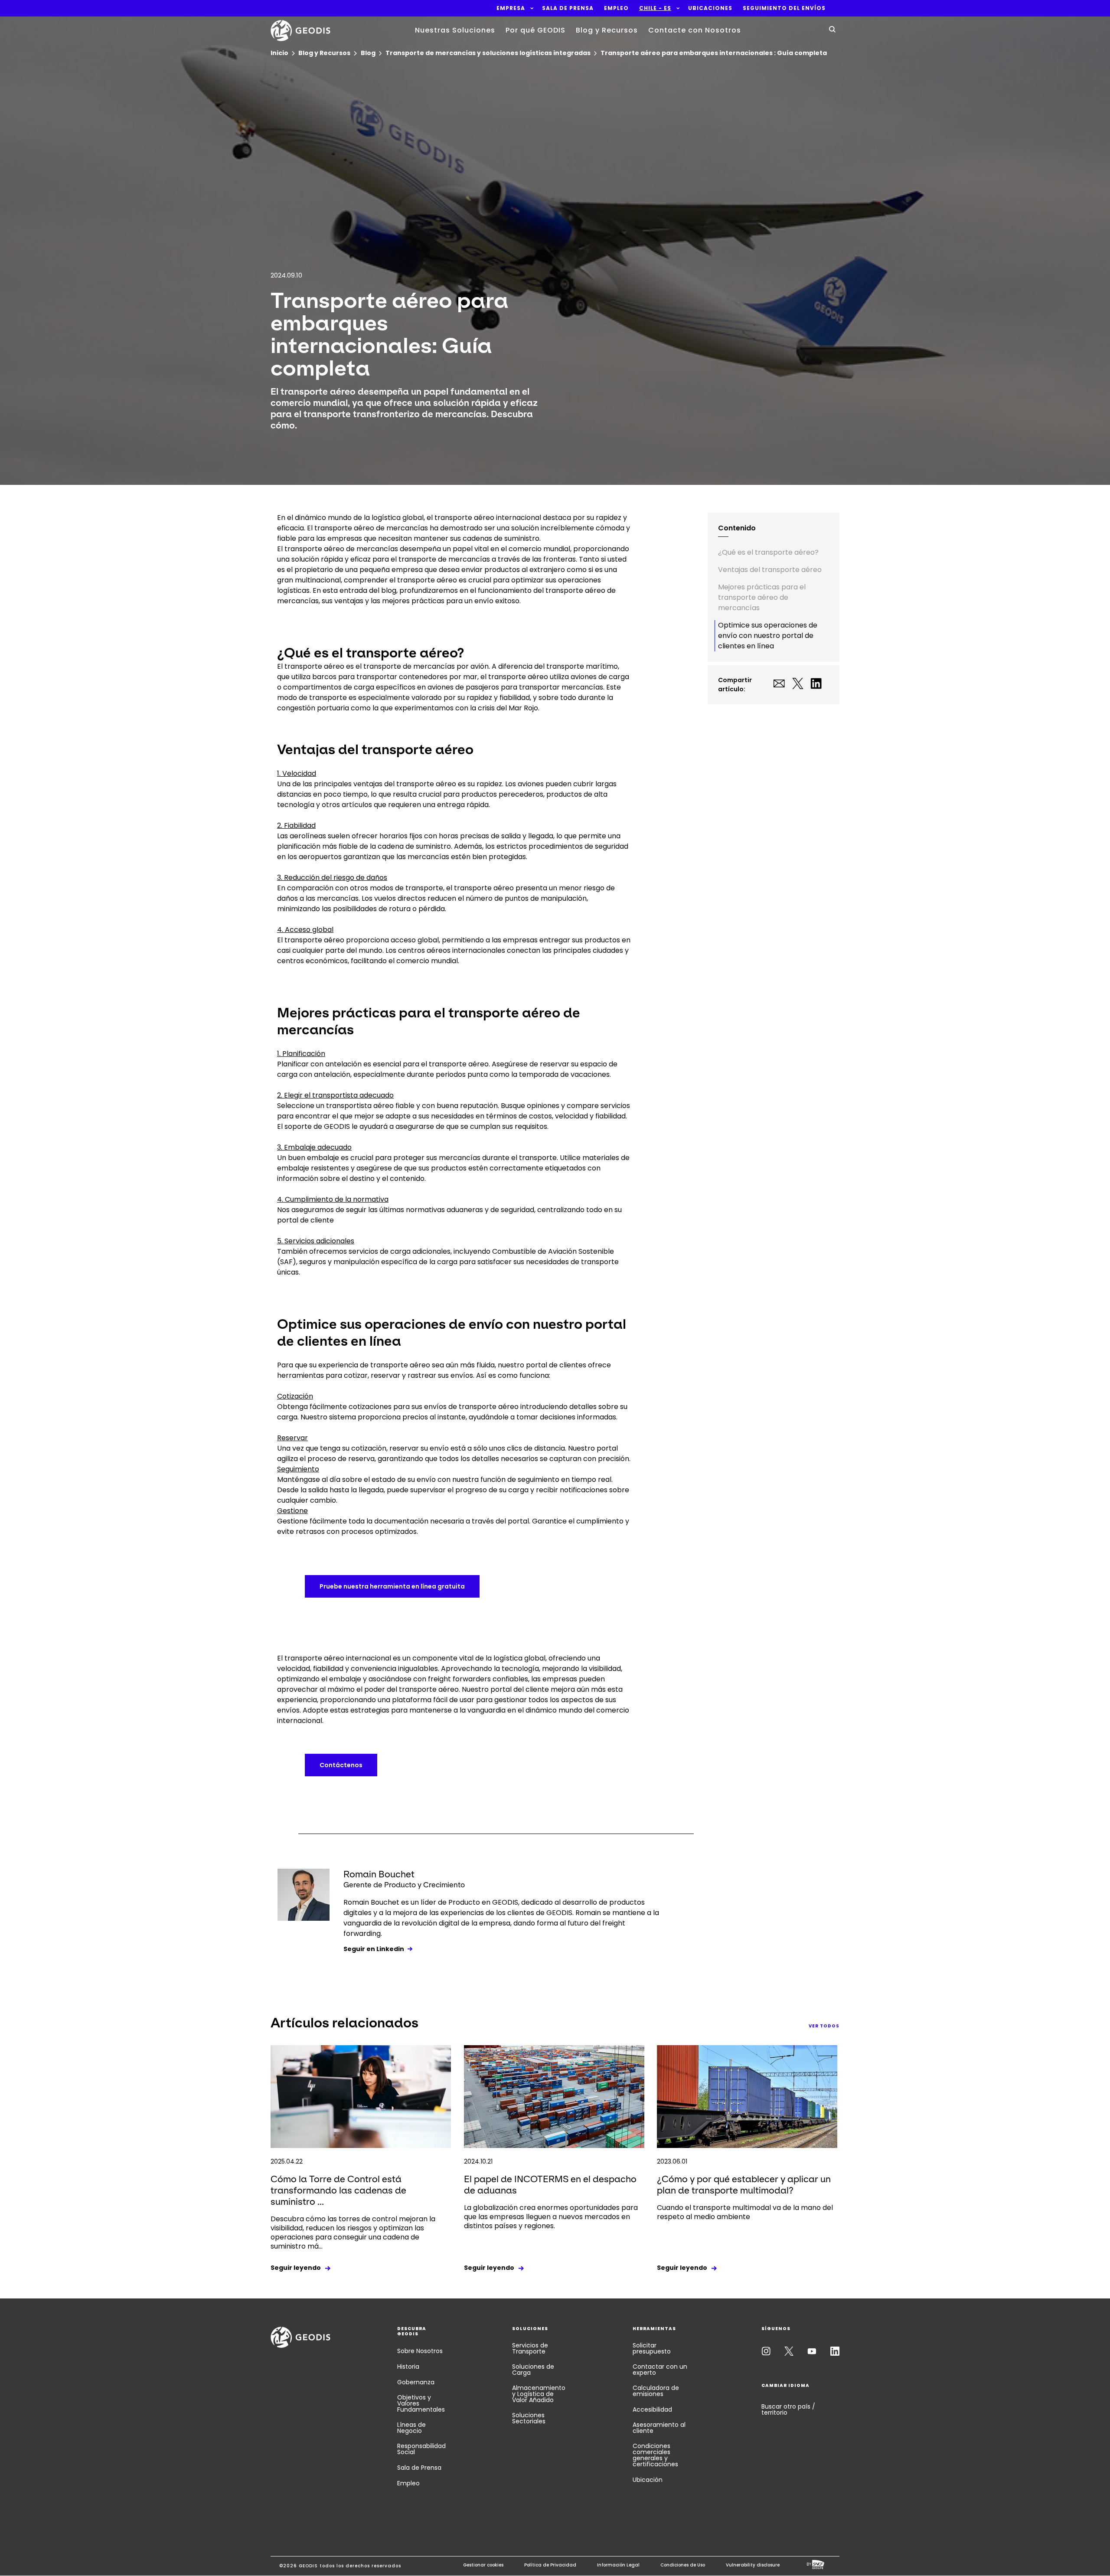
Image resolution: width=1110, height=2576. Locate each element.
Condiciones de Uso (683, 2565)
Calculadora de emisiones (656, 2391)
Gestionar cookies (483, 2565)
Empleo (408, 2483)
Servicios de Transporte (530, 2348)
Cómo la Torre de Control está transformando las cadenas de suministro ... (338, 2190)
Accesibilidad (652, 2409)
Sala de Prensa (419, 2468)
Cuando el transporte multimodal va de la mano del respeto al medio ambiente (745, 2212)
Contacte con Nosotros (695, 30)
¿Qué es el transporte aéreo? (768, 552)
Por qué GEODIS (535, 30)
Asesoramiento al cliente (659, 2428)
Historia (408, 2367)
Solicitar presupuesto (652, 2348)
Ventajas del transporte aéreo (770, 570)
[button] (511, 8)
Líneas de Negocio (411, 2428)
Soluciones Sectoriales (529, 2418)
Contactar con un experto (660, 2370)
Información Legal (618, 2565)
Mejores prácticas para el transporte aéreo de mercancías (762, 597)
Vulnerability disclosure (753, 2565)
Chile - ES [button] (655, 8)
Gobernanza (416, 2382)
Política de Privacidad (550, 2565)
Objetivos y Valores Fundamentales (421, 2403)
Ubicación (648, 2480)
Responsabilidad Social (421, 2449)
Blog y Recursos (607, 30)
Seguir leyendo (296, 2268)
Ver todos (824, 2026)
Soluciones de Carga (533, 2370)
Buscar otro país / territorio (788, 2409)
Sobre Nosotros (420, 2351)
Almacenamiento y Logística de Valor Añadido (539, 2394)
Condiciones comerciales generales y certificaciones (655, 2455)
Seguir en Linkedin (374, 1949)
